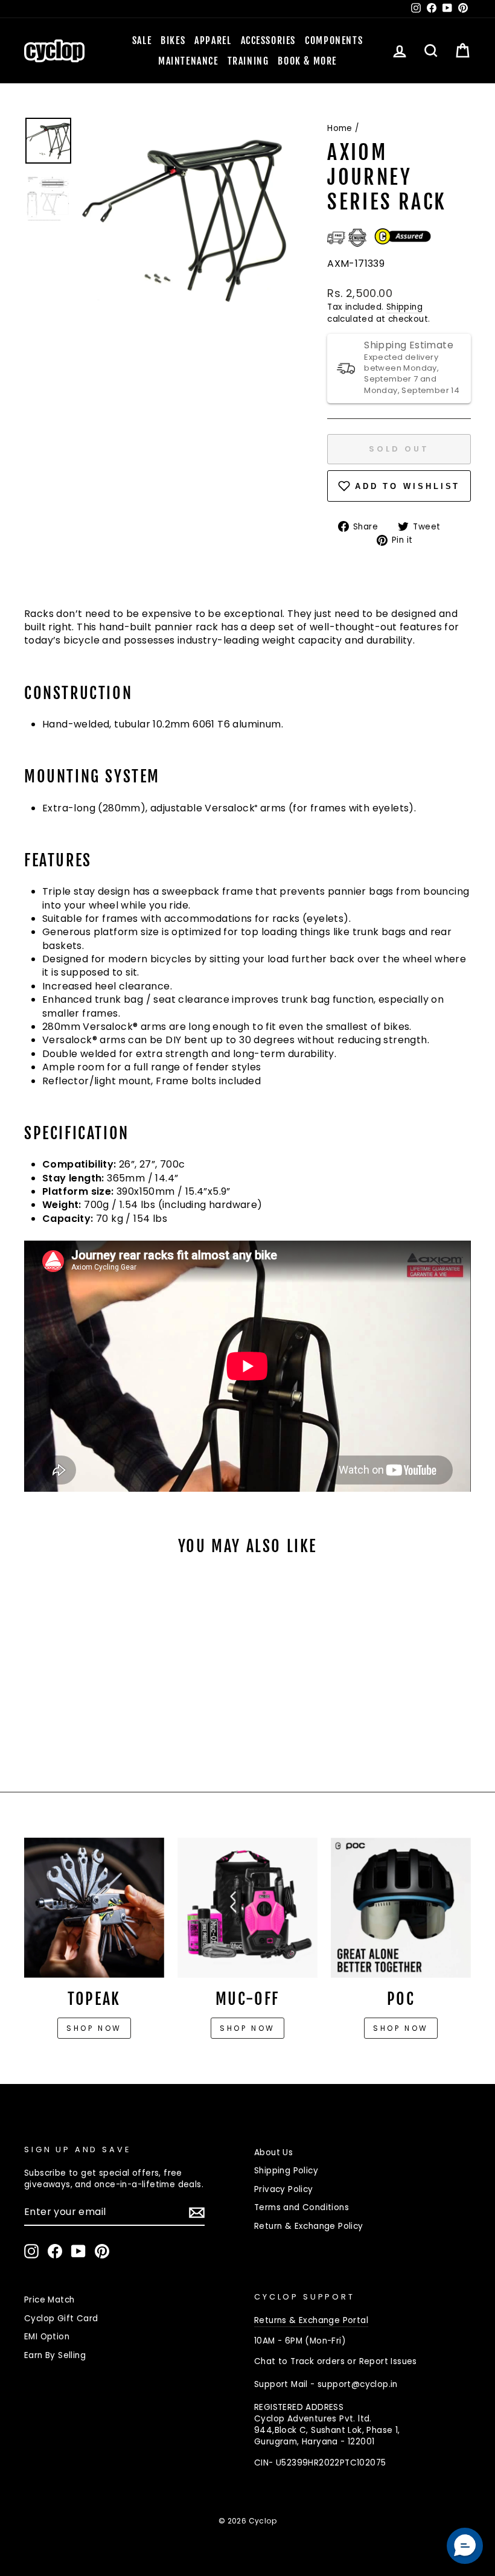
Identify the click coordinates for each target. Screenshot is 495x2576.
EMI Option (47, 2337)
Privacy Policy (284, 2189)
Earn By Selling (55, 2355)
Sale (142, 40)
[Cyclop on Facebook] (55, 2251)
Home (340, 128)
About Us (273, 2153)
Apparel (213, 40)
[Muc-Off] (247, 1908)
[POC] (401, 1908)
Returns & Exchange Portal (311, 2320)
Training (248, 61)
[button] (465, 2546)
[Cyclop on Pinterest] (102, 2251)
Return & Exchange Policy (309, 2226)
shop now (401, 2028)
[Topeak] (94, 1908)
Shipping (404, 307)
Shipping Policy (286, 2171)
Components (334, 40)
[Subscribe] (197, 2213)
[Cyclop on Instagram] (31, 2251)
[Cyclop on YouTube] (78, 2251)
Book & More (307, 61)
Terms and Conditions (302, 2207)
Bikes (173, 40)
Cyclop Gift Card (61, 2319)
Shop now (94, 2028)
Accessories (269, 40)
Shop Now (247, 2028)
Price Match (49, 2300)
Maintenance (188, 61)
